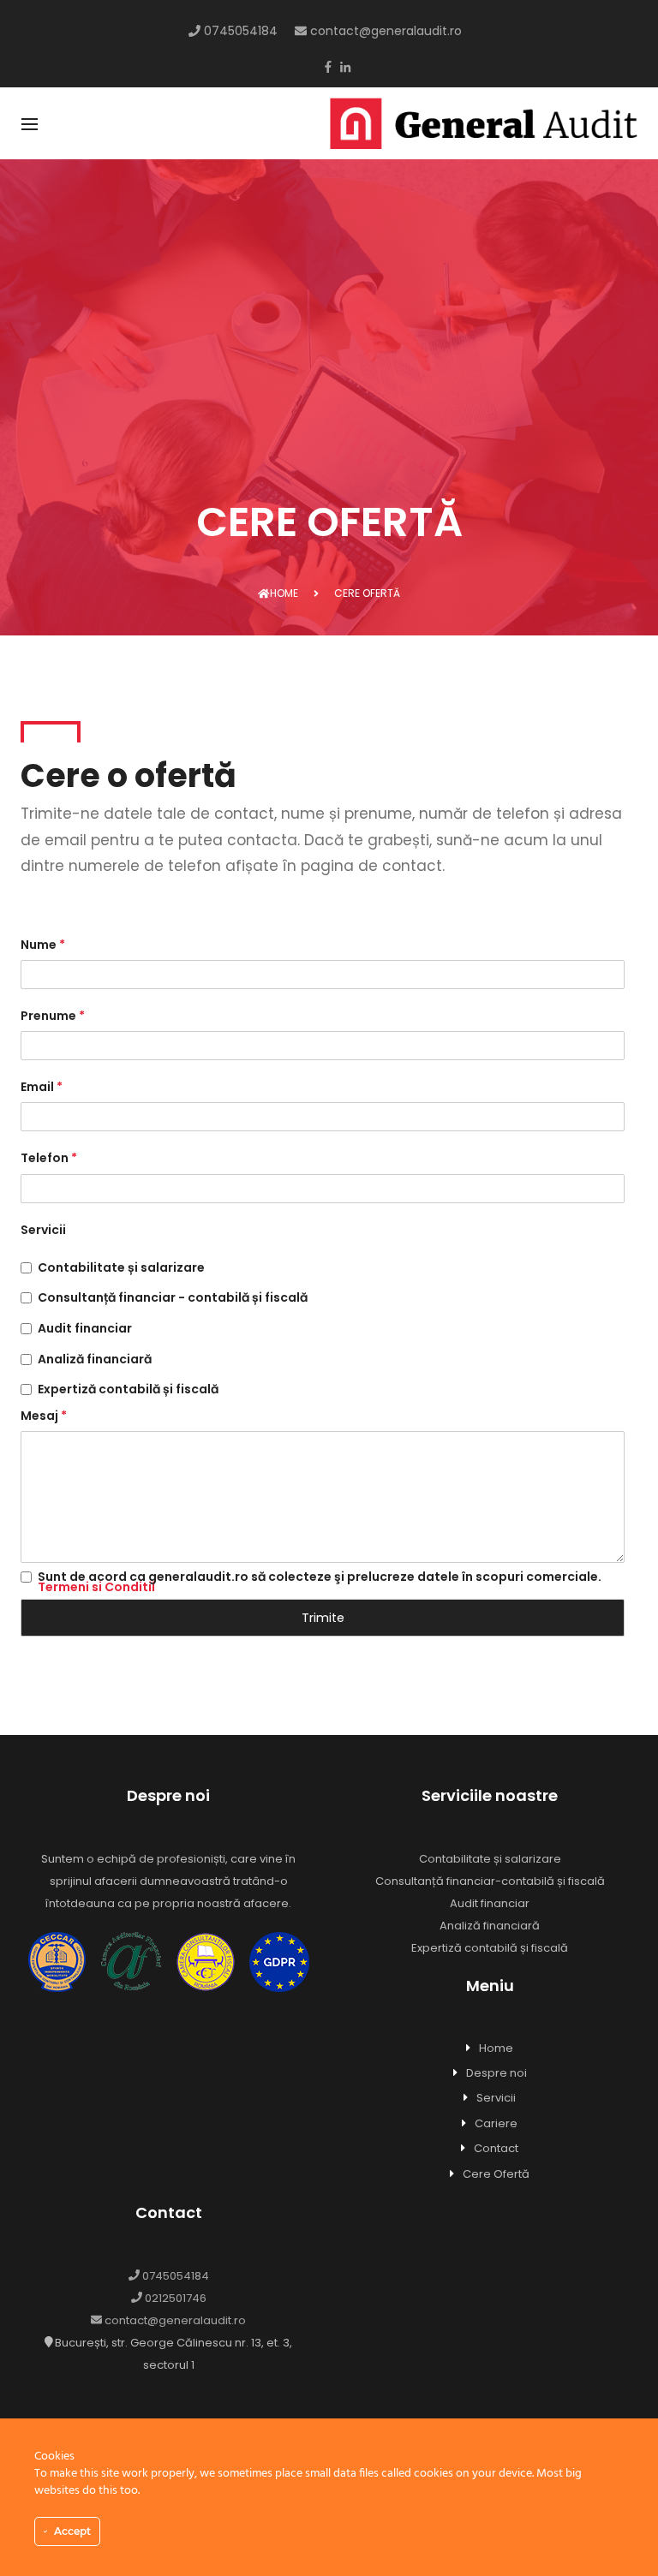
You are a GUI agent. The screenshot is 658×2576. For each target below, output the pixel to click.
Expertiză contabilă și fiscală (128, 1391)
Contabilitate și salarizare (121, 1269)
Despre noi (496, 2073)
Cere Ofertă (496, 2174)
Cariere (496, 2123)
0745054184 (239, 31)
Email (42, 1087)
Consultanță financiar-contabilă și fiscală (490, 1881)
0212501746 (174, 2298)
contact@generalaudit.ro (384, 31)
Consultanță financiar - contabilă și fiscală (173, 1299)
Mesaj (44, 1416)
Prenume (53, 1016)
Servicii (43, 1230)
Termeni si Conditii (96, 1587)
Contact (496, 2148)
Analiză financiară (95, 1361)
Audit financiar (85, 1330)
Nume (43, 945)
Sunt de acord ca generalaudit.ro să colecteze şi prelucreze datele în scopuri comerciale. (320, 1582)
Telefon (49, 1158)
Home (284, 593)
